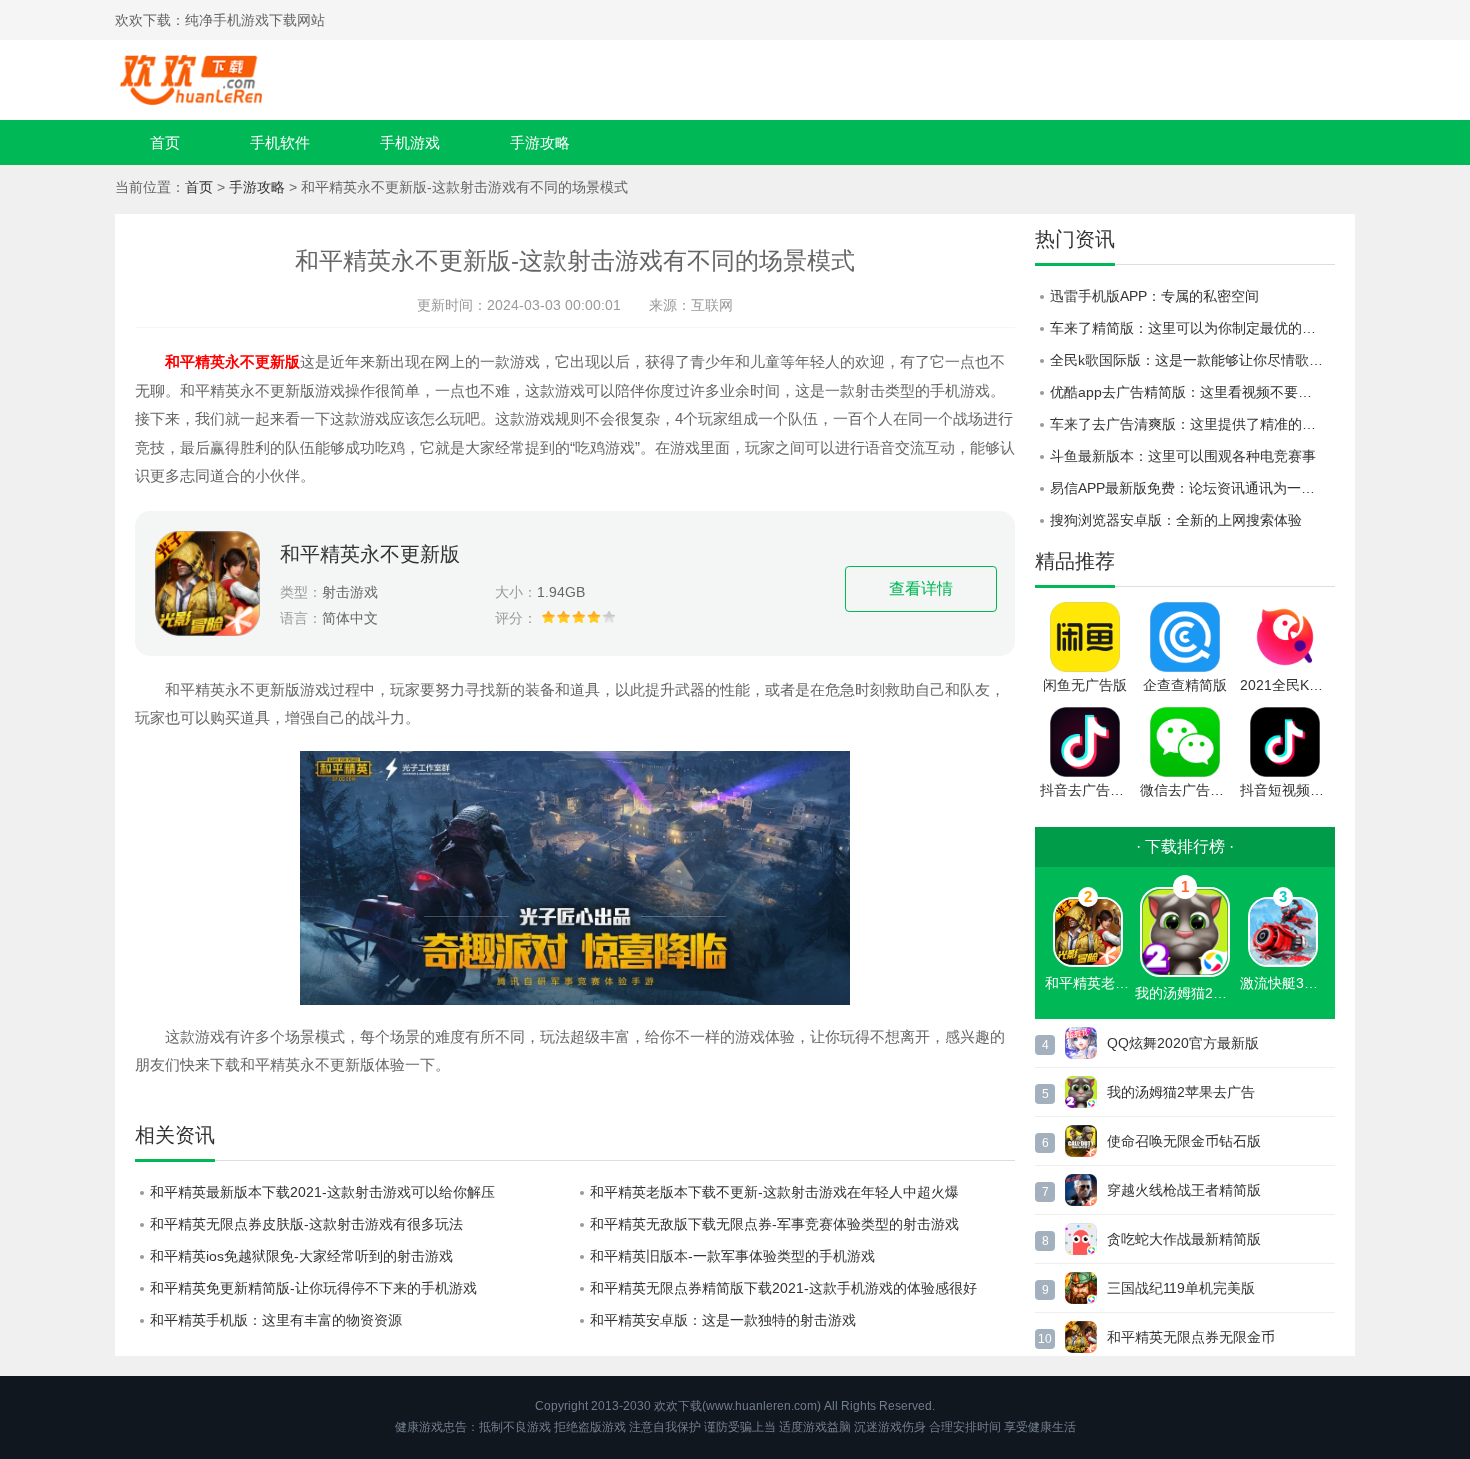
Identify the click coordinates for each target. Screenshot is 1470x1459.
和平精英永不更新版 (370, 554)
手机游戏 (410, 142)
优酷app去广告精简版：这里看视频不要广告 (1188, 392)
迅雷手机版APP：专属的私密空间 (1154, 296)
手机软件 (280, 142)
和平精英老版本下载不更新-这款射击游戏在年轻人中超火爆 (774, 1192)
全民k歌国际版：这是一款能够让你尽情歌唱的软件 (1192, 360)
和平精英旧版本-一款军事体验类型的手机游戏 (732, 1256)
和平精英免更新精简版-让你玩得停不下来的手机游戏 (313, 1288)
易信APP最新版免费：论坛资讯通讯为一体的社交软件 (1192, 488)
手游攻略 (540, 142)
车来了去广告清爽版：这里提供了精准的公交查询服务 (1192, 424)
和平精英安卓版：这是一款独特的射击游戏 (723, 1320)
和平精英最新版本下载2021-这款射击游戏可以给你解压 (322, 1192)
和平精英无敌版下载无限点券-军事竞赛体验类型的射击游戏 (774, 1224)
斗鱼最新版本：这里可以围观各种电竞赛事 (1183, 456)
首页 (165, 142)
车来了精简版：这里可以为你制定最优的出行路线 (1192, 328)
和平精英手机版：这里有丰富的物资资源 (276, 1320)
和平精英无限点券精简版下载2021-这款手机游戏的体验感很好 (783, 1288)
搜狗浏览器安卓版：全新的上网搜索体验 (1176, 520)
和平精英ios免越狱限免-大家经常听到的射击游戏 (301, 1256)
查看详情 (921, 588)
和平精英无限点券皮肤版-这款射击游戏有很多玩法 (306, 1224)
